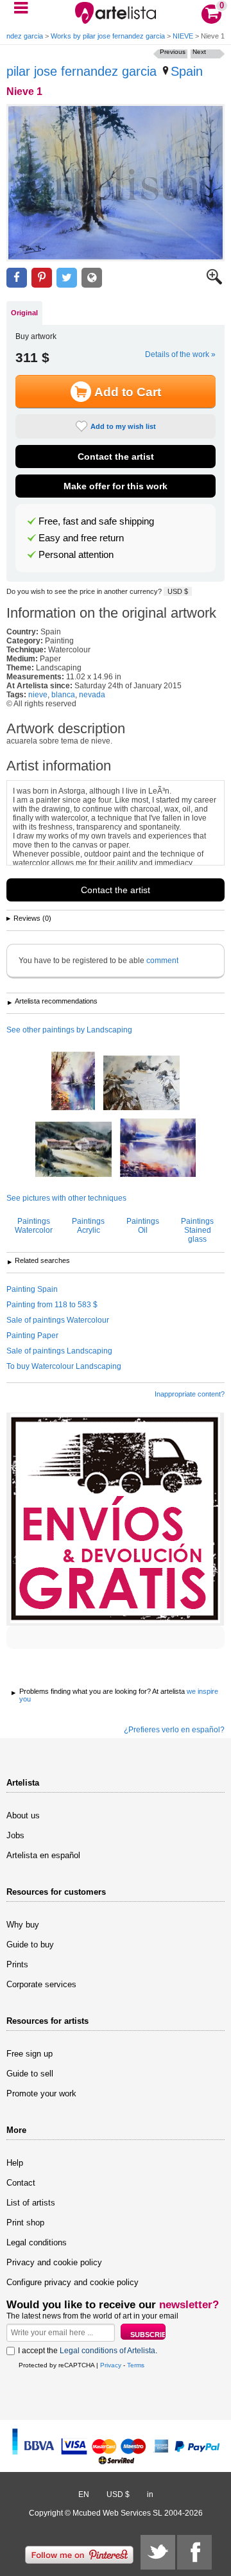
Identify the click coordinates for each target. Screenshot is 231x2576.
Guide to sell (30, 2074)
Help (15, 2163)
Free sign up (30, 2054)
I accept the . (88, 2351)
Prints (17, 1964)
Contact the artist (116, 457)
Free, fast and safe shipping (96, 521)
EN (84, 2494)
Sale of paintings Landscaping (59, 1351)
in (150, 2494)
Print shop (25, 2223)
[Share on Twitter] (67, 278)
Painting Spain (32, 1289)
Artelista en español (43, 1855)
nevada (92, 695)
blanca (63, 695)
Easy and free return (81, 538)
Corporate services (41, 1984)
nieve (38, 695)
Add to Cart (128, 392)
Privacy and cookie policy (54, 2262)
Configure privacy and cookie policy (73, 2282)
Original (24, 313)
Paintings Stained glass (197, 1230)
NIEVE (183, 36)
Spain (187, 71)
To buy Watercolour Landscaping (64, 1366)
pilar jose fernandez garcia (81, 71)
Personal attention (76, 555)
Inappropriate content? (190, 1394)
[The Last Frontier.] (141, 1084)
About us (23, 1815)
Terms (136, 2365)
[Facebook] (194, 2552)
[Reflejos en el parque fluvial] (73, 1082)
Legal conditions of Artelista (107, 2351)
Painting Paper (32, 1336)
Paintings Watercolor (34, 1226)
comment (162, 961)
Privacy (111, 2365)
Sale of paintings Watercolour (58, 1320)
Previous (173, 52)
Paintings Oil (143, 1226)
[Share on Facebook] (17, 278)
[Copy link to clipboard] (92, 278)
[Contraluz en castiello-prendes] (73, 1150)
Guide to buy (30, 1945)
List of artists (31, 2203)
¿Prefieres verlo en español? (174, 1730)
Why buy (23, 1925)
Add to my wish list (123, 426)
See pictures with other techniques (66, 1198)
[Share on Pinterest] (42, 278)
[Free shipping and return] (115, 1519)
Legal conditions (37, 2242)
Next (199, 52)
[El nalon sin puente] (158, 1149)
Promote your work (41, 2093)
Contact (21, 2183)
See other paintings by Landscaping (69, 1030)
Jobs (15, 1835)
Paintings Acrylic (88, 1226)
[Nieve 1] (116, 183)
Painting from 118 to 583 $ (52, 1305)
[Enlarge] (214, 282)
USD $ (178, 591)
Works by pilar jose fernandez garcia (108, 36)
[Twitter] (158, 2552)
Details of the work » (180, 354)
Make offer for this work (116, 486)
